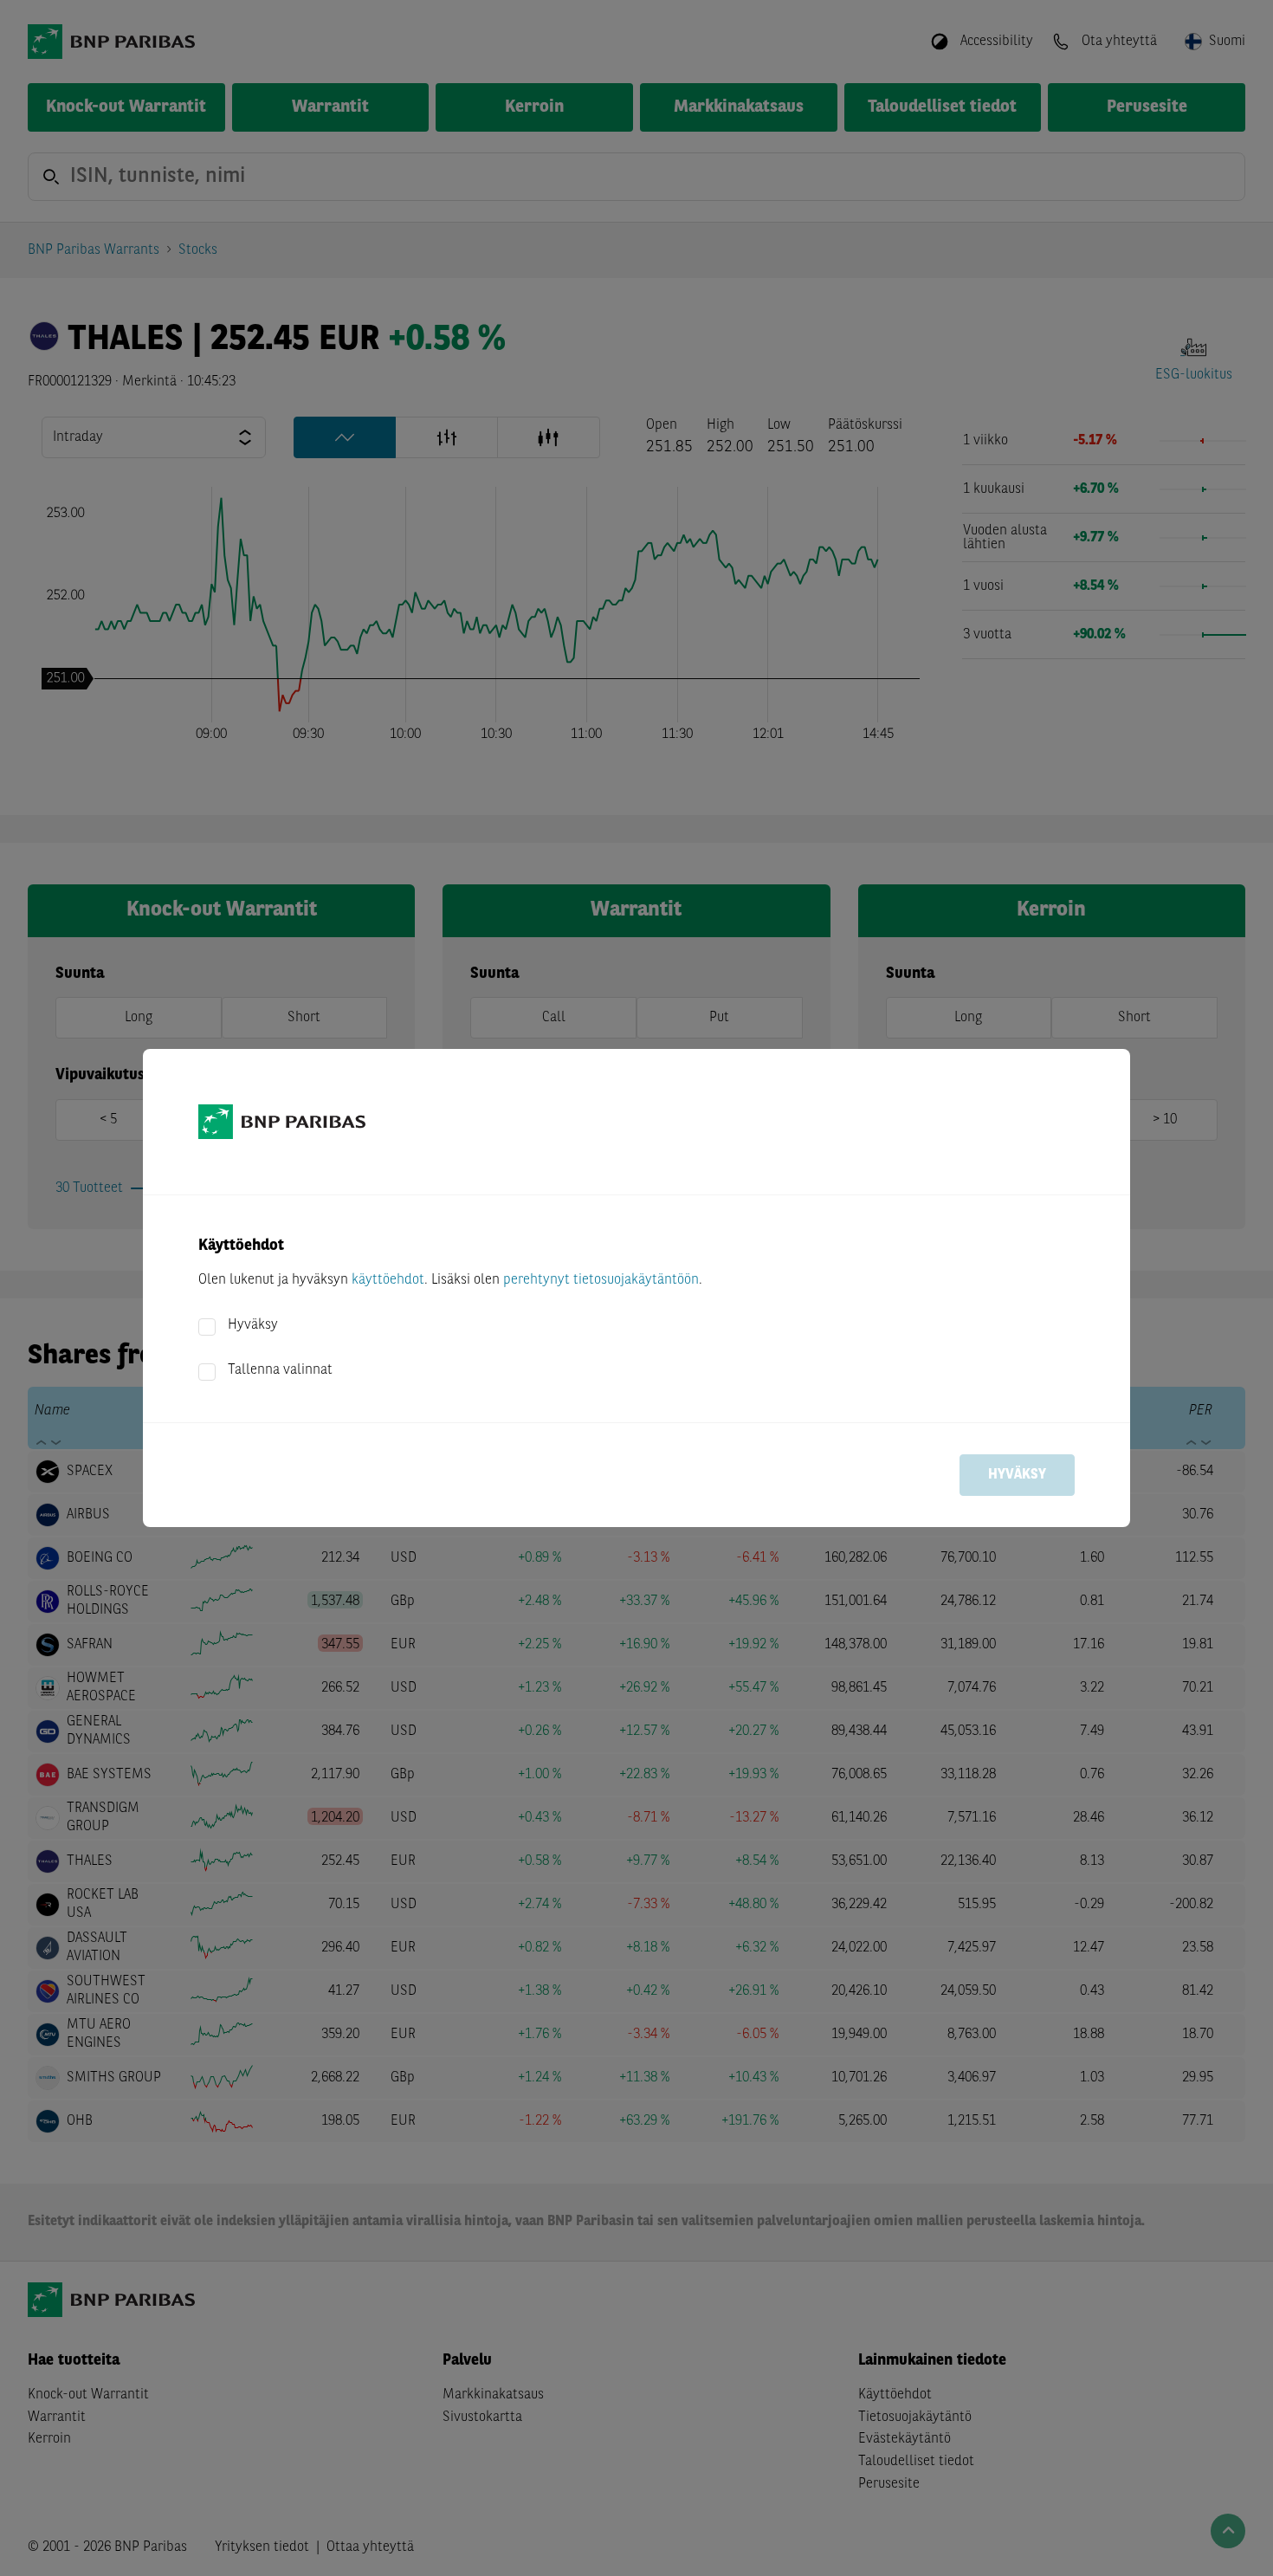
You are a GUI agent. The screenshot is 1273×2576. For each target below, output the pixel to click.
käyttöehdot (388, 1280)
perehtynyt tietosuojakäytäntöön (601, 1280)
